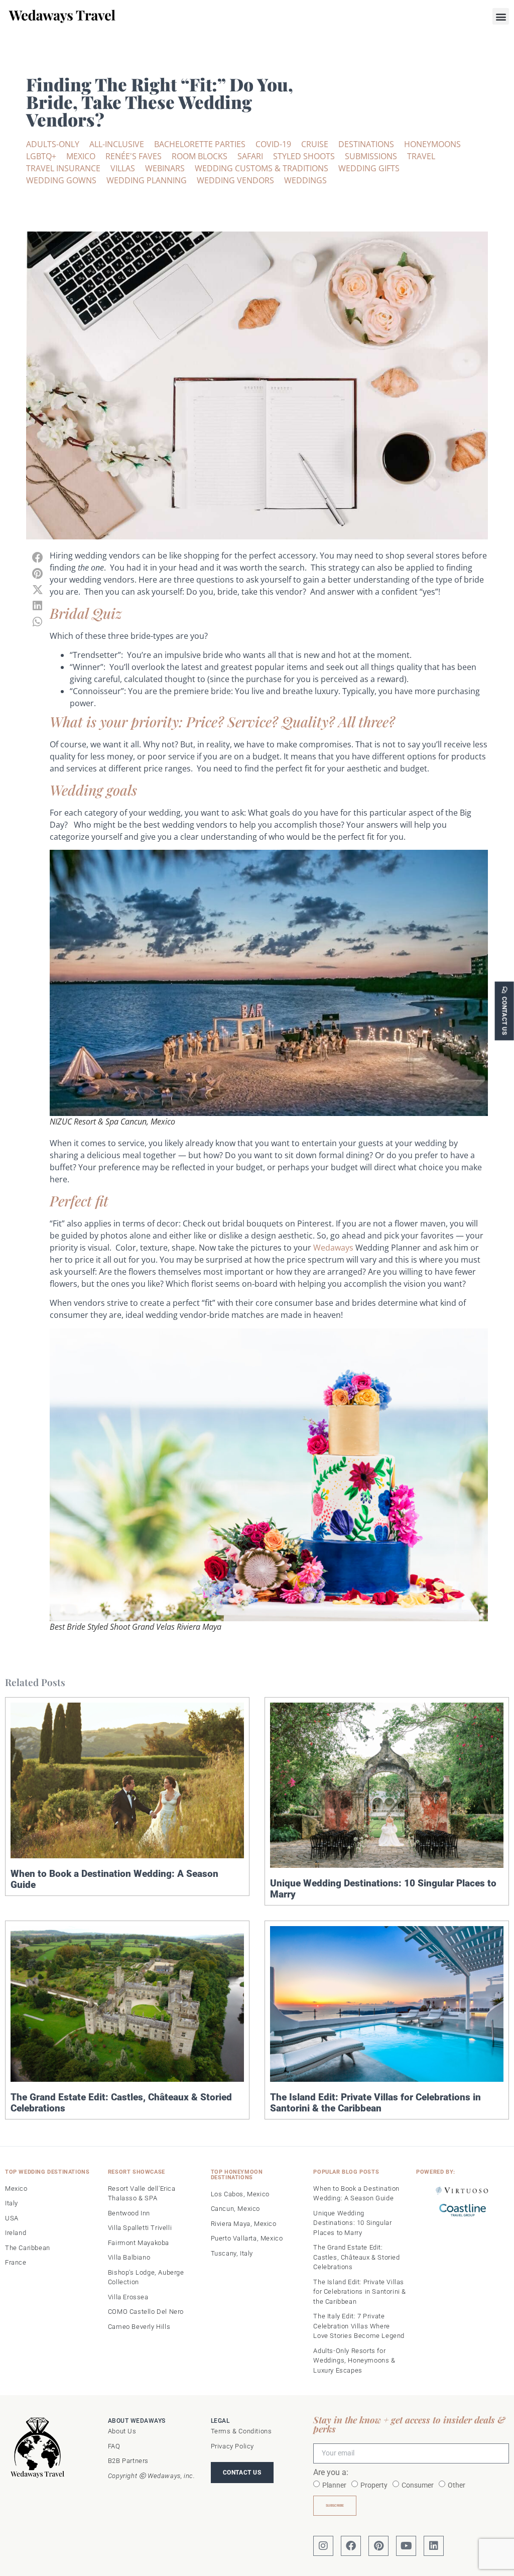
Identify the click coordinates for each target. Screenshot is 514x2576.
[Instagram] (323, 2546)
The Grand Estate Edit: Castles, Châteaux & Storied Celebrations (121, 2103)
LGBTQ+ (41, 156)
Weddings (305, 180)
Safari (250, 156)
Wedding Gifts (369, 168)
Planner (334, 2485)
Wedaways (333, 1248)
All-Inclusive (117, 144)
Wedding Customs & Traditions (262, 168)
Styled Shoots (304, 156)
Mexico (81, 156)
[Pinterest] (378, 2546)
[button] (501, 16)
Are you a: (331, 2473)
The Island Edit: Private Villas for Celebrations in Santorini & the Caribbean (375, 2103)
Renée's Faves (134, 156)
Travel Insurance (63, 168)
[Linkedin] (434, 2546)
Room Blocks (200, 156)
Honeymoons (432, 144)
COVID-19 (273, 144)
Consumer (418, 2485)
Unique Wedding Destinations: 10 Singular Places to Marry (383, 1889)
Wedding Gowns (61, 180)
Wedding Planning (147, 180)
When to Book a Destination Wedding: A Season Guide (114, 1879)
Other (457, 2485)
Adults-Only (53, 144)
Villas (123, 168)
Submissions (371, 156)
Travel (421, 156)
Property (374, 2485)
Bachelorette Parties (200, 144)
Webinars (165, 168)
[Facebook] (351, 2546)
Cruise (315, 144)
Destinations (366, 144)
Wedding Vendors (235, 180)
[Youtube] (406, 2546)
